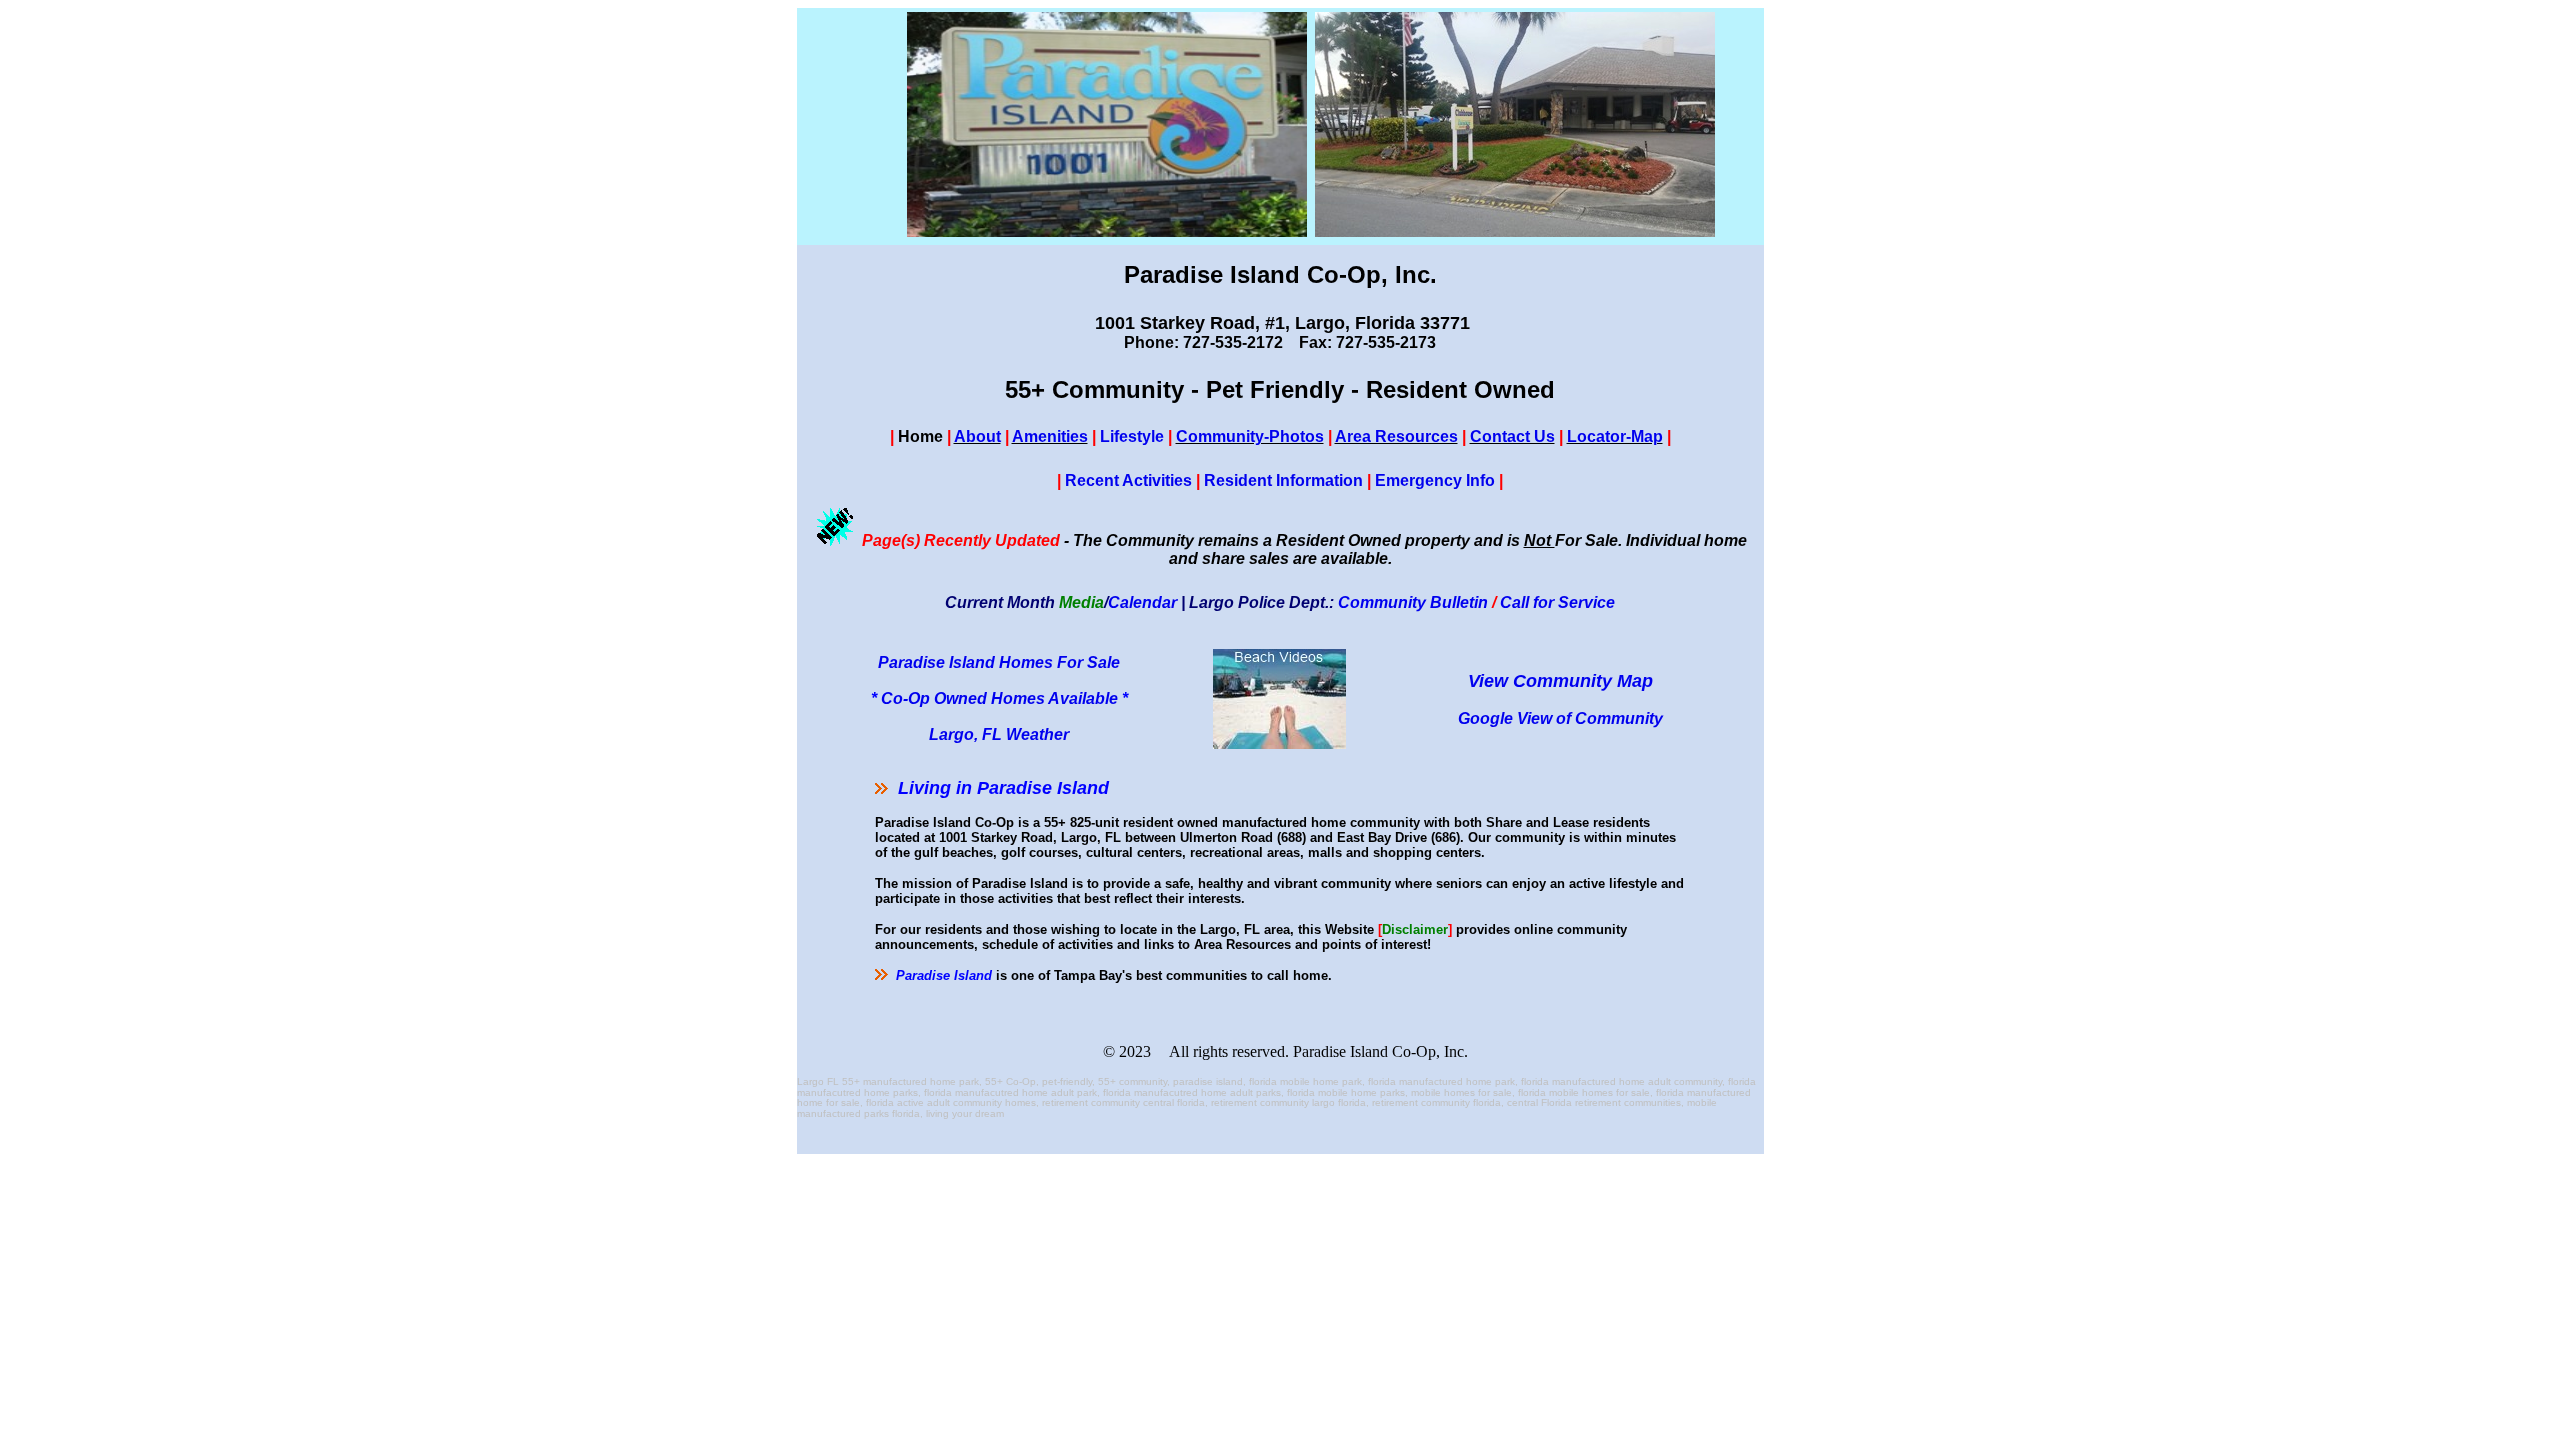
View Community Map (1560, 681)
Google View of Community (1560, 718)
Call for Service (1557, 602)
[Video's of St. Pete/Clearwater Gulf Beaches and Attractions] (1279, 743)
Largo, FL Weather (999, 734)
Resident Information (1283, 480)
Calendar (1142, 602)
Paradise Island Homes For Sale (999, 662)
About (977, 436)
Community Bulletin (1413, 602)
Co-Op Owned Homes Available (999, 698)
